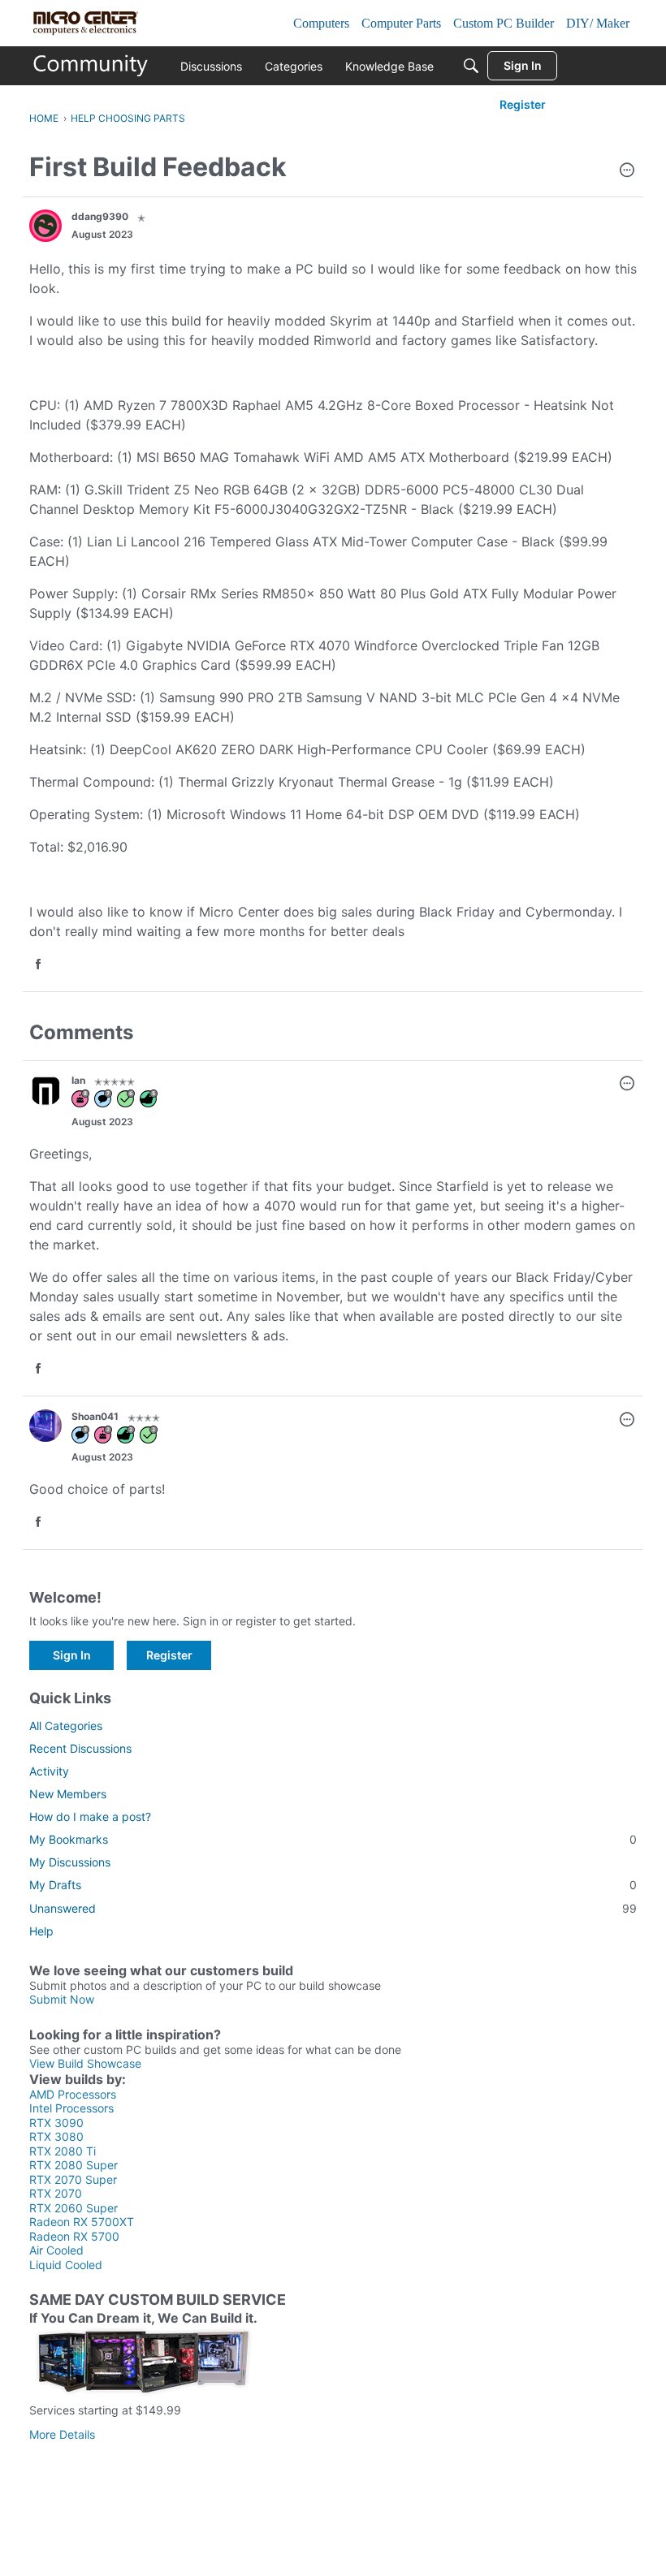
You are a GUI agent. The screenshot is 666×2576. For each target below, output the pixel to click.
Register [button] (169, 1655)
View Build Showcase (85, 2063)
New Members (68, 1794)
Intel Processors (71, 2108)
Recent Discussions (80, 1748)
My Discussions (70, 1862)
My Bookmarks (333, 1839)
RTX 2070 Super (73, 2179)
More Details (62, 2434)
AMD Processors (73, 2094)
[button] (627, 171)
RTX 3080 (56, 2136)
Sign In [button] (72, 1655)
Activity (49, 1771)
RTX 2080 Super (74, 2165)
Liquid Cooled (66, 2265)
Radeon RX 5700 (74, 2236)
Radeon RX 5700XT (82, 2222)
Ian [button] (78, 1080)
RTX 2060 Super (74, 2208)
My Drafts (333, 1885)
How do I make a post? (90, 1817)
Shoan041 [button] (95, 1416)
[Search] (471, 66)
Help (41, 1931)
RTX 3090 (56, 2123)
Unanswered (333, 1908)
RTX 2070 (56, 2193)
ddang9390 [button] (100, 216)
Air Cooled (56, 2250)
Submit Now (62, 1999)
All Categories (66, 1726)
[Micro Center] (91, 66)
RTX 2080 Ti (63, 2151)
